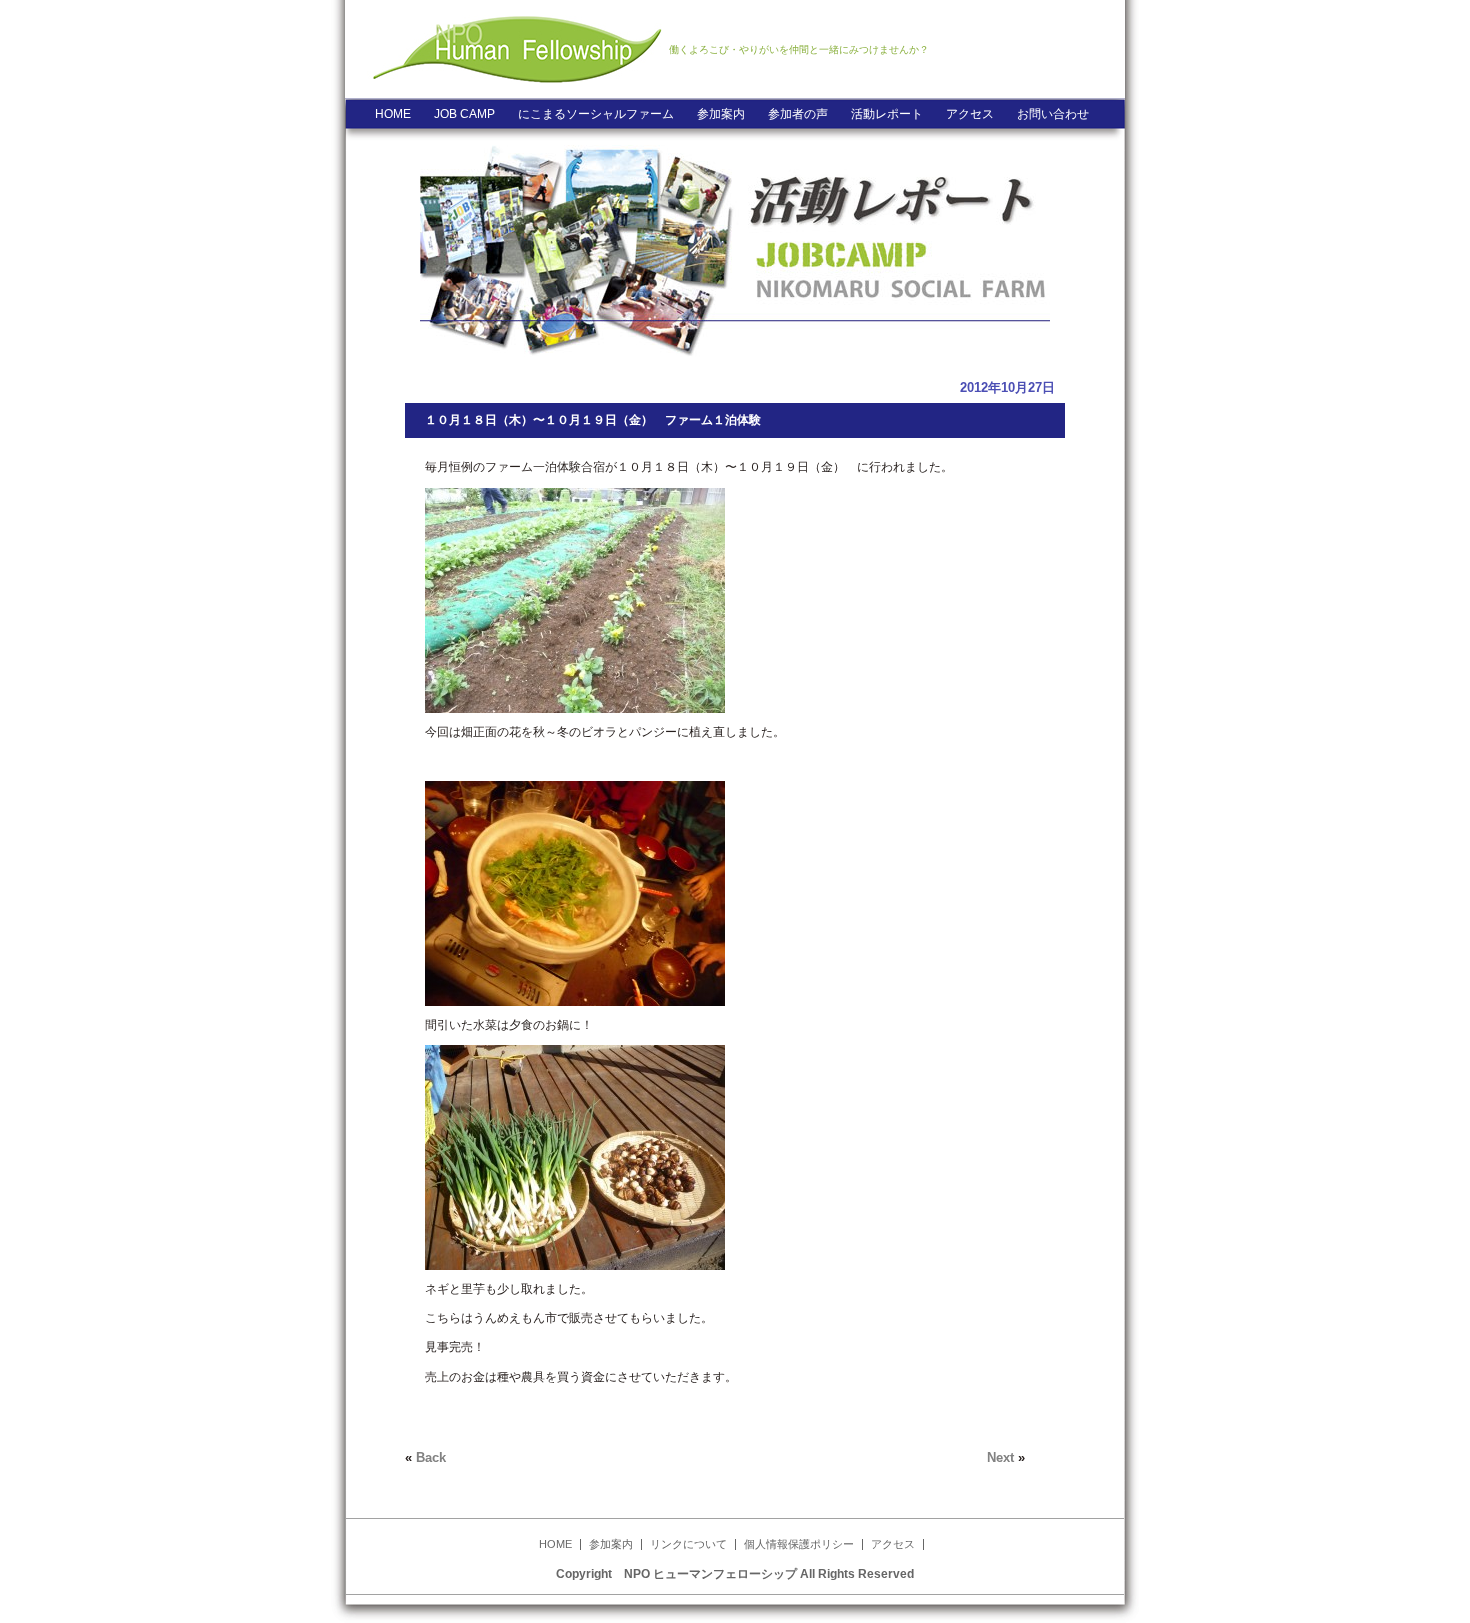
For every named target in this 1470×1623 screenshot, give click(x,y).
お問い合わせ (1053, 114)
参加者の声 (798, 114)
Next (1000, 1457)
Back (431, 1457)
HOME (393, 114)
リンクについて (688, 1544)
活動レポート (887, 114)
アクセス (970, 114)
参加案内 (721, 114)
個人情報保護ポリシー (799, 1544)
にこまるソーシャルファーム (596, 114)
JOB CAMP (464, 114)
